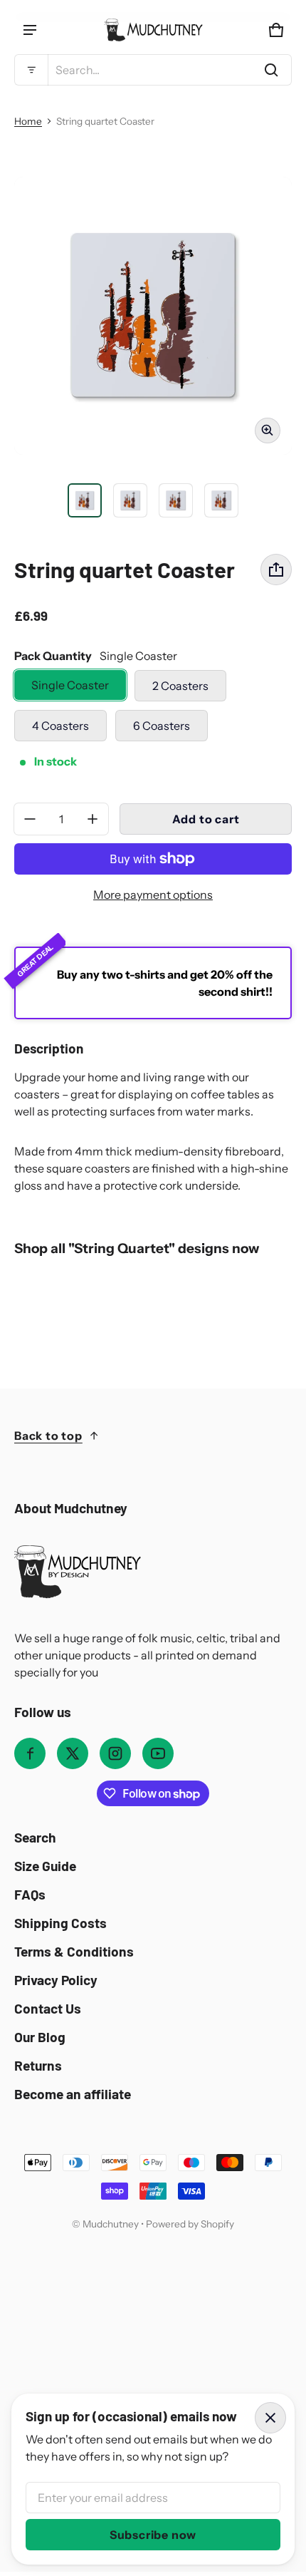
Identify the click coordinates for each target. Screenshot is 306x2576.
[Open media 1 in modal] (153, 316)
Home (28, 121)
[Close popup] (270, 2418)
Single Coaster (70, 685)
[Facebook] (30, 1753)
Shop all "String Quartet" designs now (137, 1248)
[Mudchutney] (153, 30)
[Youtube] (158, 1753)
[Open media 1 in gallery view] (85, 500)
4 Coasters (60, 726)
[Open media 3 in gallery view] (130, 500)
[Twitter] (73, 1753)
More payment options (153, 895)
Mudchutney (111, 2224)
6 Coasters (162, 726)
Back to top (48, 1436)
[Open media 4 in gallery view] (176, 500)
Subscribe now (153, 2535)
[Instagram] (115, 1753)
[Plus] (93, 819)
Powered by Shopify (190, 2224)
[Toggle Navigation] (30, 30)
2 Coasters (180, 686)
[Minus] (30, 819)
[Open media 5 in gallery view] (221, 500)
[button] (153, 70)
